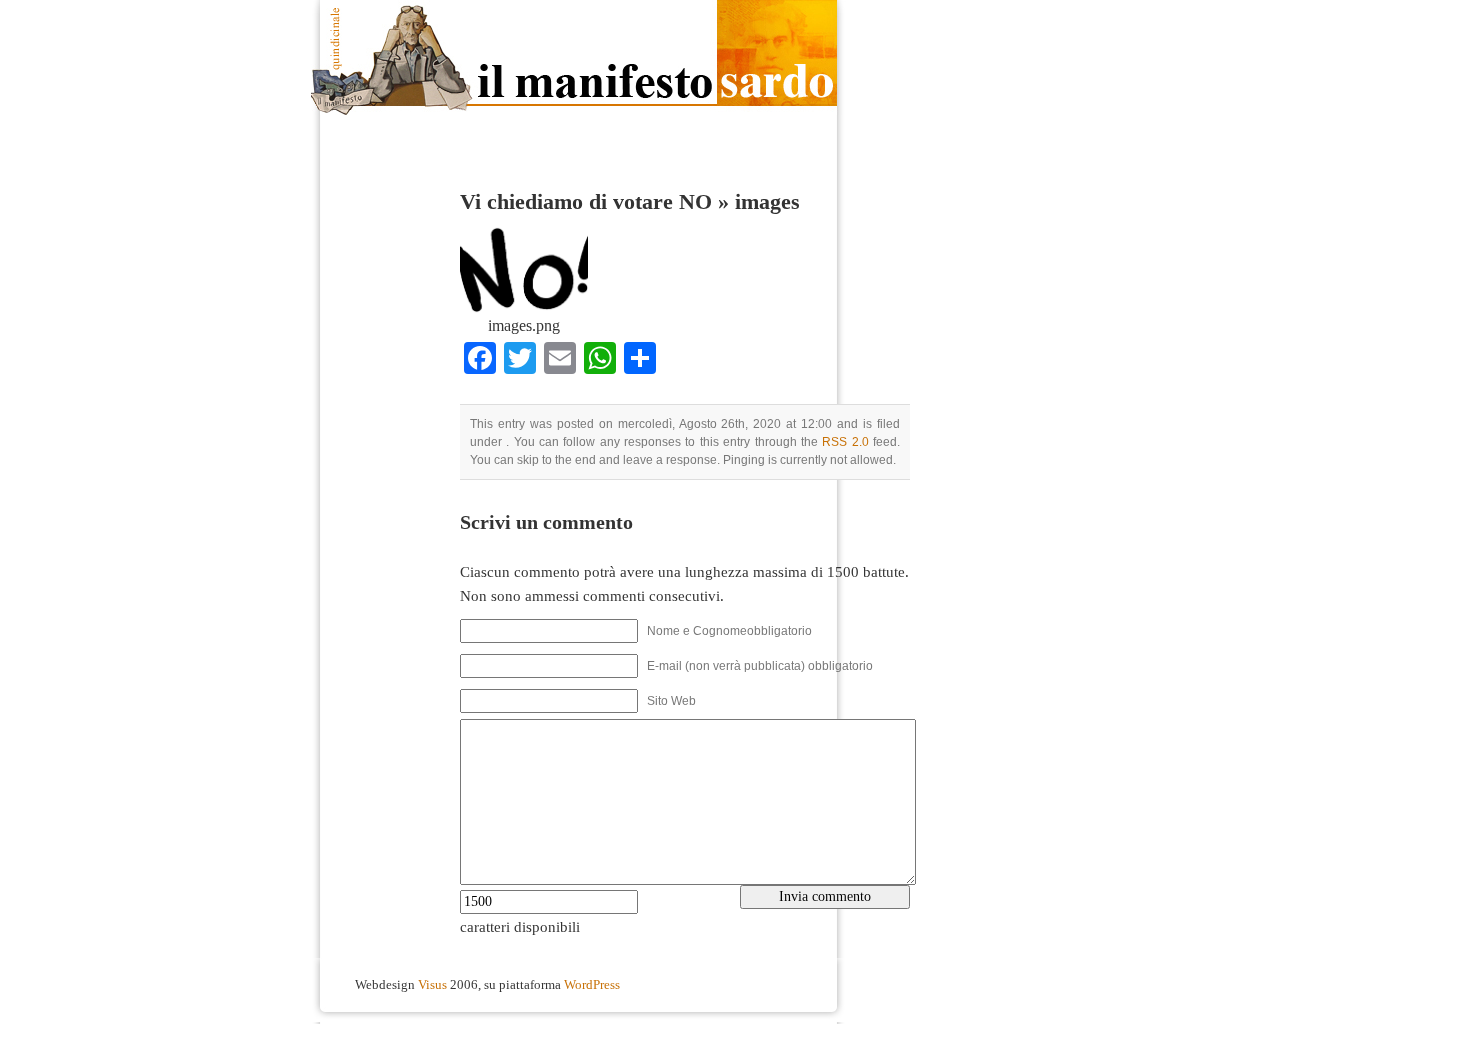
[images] (524, 311)
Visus (432, 985)
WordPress (592, 985)
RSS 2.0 (845, 442)
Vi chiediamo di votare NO (586, 202)
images (767, 202)
